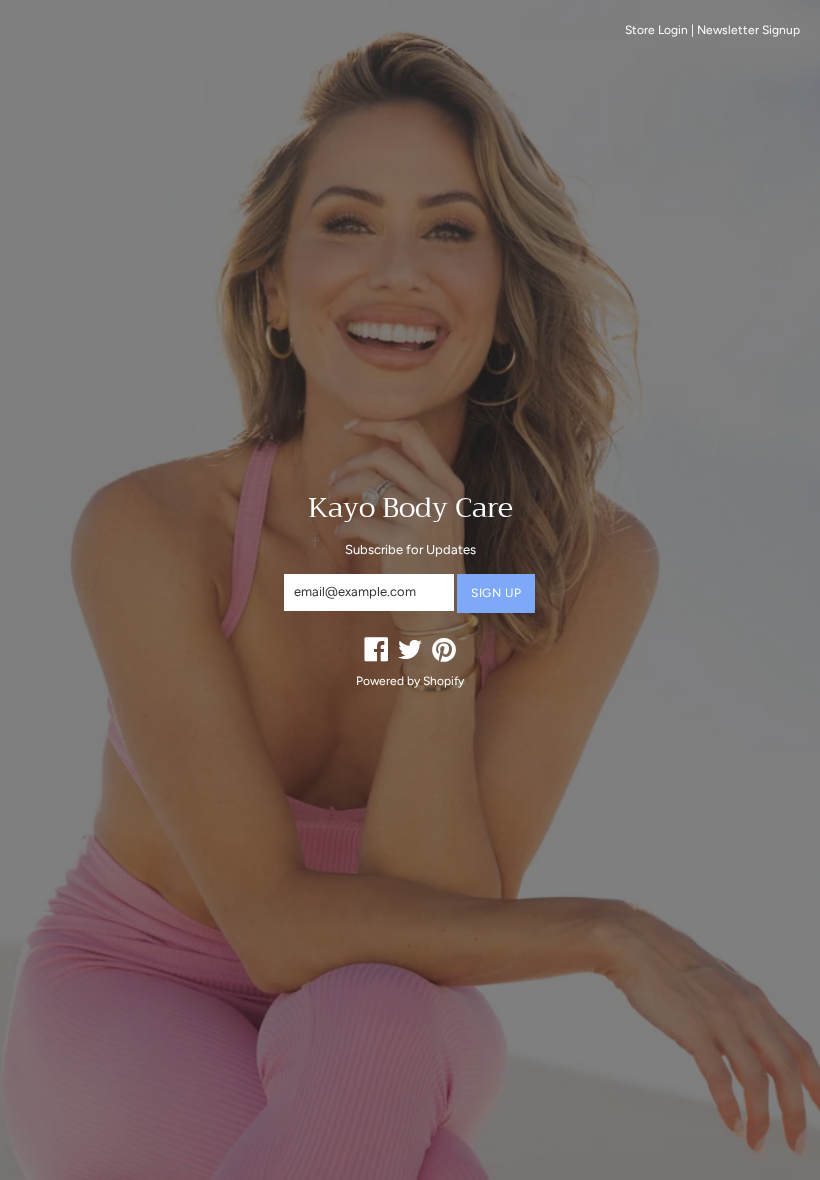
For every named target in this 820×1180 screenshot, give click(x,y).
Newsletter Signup (748, 30)
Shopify (443, 681)
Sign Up (496, 593)
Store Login (656, 30)
